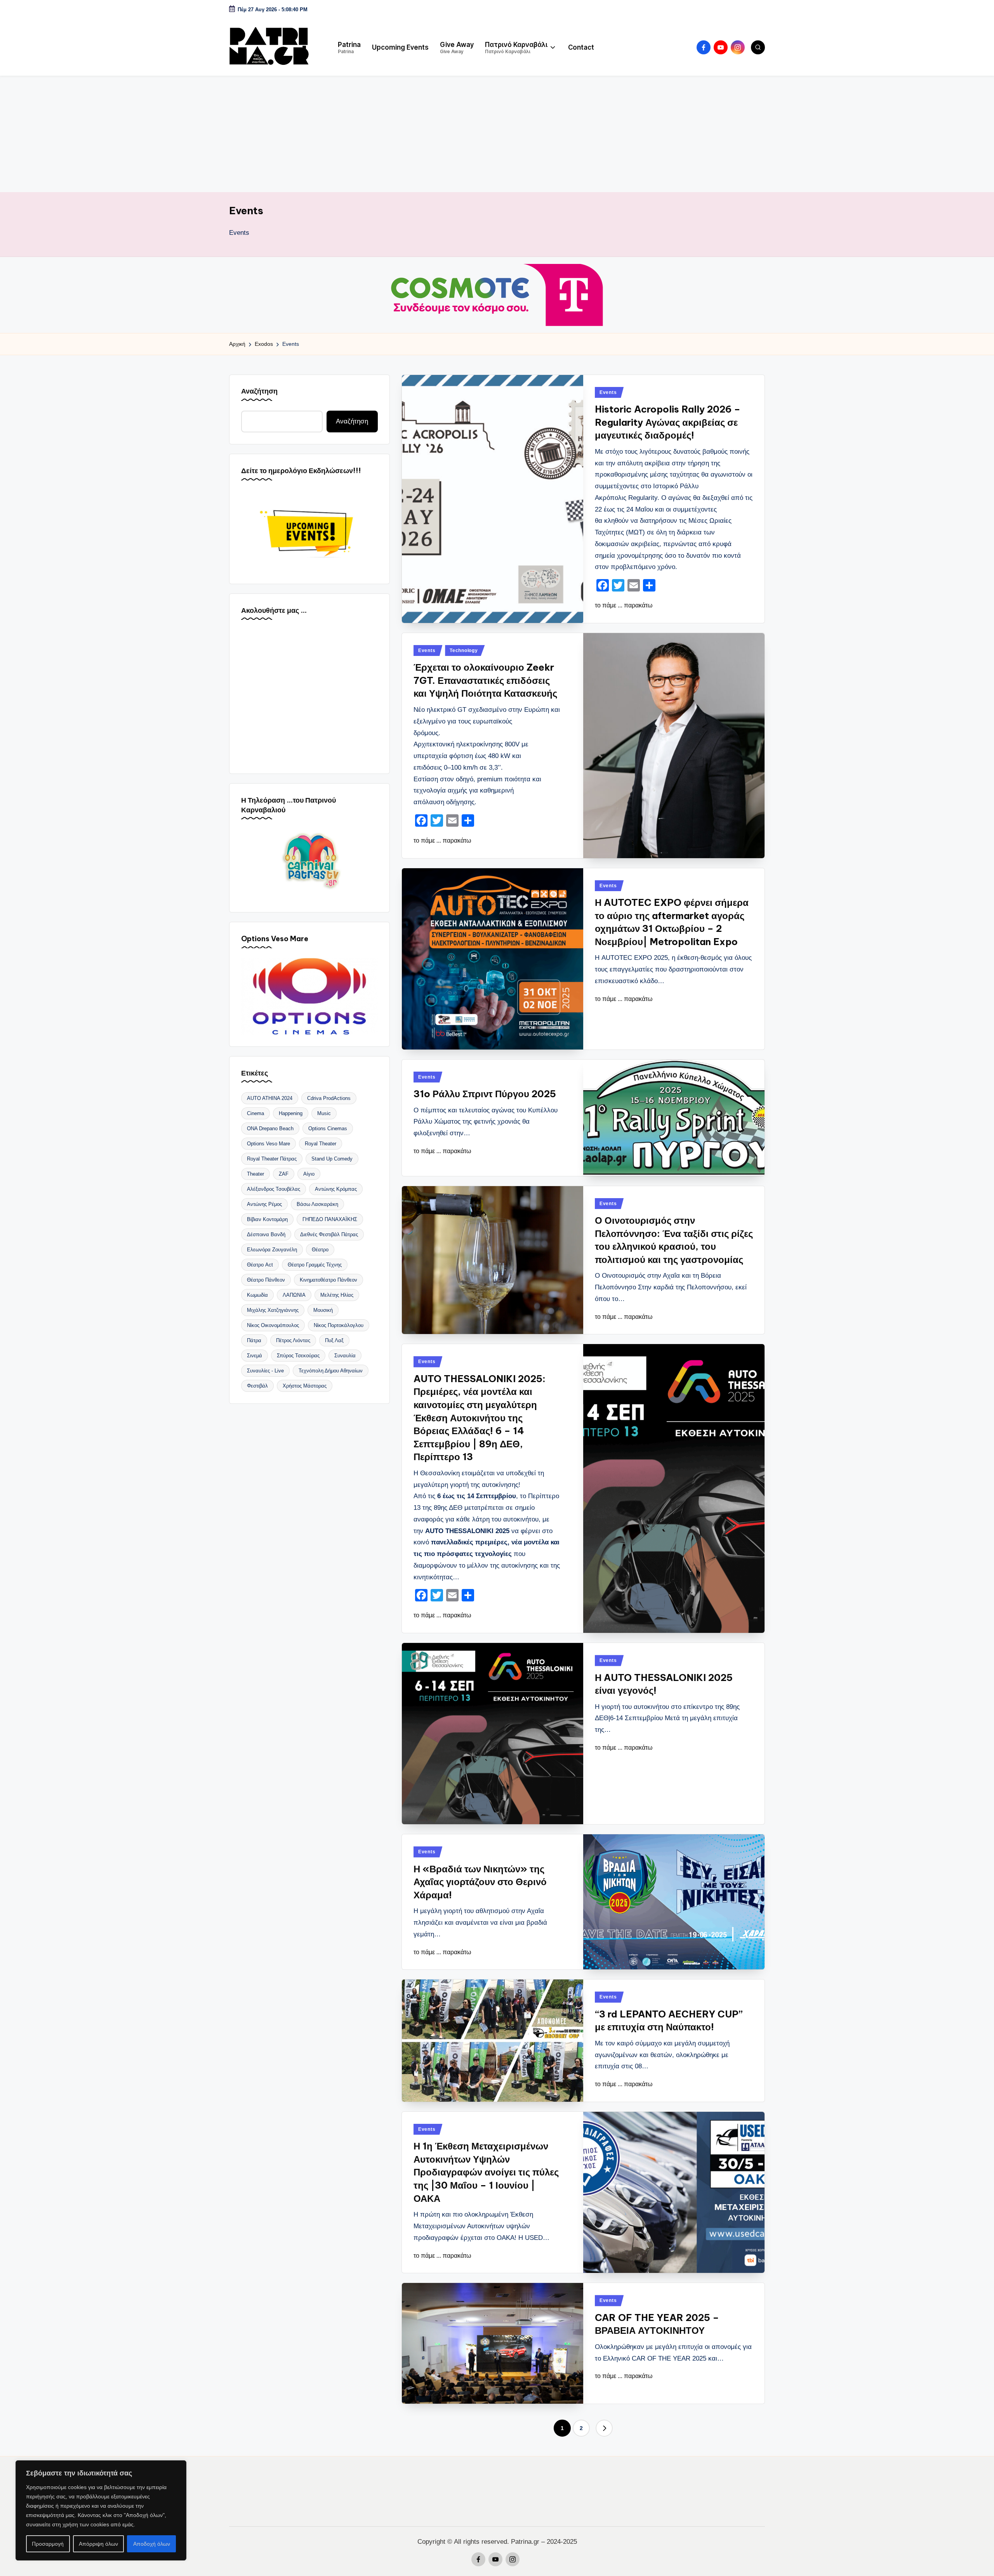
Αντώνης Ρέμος (264, 1204)
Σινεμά (255, 1356)
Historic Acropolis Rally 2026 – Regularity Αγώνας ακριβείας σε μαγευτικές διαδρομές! (668, 422)
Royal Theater (321, 1144)
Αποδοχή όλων (152, 2544)
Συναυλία (345, 1356)
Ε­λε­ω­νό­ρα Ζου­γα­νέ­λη (272, 1250)
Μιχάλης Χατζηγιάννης (273, 1310)
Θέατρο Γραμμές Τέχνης (315, 1265)
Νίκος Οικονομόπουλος (273, 1325)
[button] (604, 2428)
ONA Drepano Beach (270, 1128)
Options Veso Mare (268, 1144)
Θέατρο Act (260, 1265)
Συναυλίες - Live (265, 1371)
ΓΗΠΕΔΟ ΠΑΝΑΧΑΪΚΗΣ (330, 1219)
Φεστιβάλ (257, 1386)
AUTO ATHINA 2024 (270, 1098)
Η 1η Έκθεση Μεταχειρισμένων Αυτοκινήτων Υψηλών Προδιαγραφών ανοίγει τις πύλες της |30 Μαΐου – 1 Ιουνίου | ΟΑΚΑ (486, 2172)
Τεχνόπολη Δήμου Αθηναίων (331, 1371)
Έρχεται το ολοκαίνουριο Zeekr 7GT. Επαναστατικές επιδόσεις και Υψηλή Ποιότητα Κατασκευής (485, 680)
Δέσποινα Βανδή (266, 1234)
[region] (101, 2510)
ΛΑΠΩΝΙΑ (294, 1295)
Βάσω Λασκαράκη (317, 1204)
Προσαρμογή (48, 2544)
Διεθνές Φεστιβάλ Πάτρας (329, 1234)
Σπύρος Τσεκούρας (298, 1356)
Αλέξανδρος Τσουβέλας (274, 1189)
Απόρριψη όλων (98, 2544)
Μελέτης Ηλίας (337, 1295)
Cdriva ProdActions (329, 1098)
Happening (291, 1113)
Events (608, 392)
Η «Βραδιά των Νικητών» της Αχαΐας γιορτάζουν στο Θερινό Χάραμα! (480, 1882)
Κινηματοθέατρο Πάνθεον (328, 1280)
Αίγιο (309, 1174)
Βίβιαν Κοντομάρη (267, 1219)
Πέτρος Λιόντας (293, 1340)
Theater (255, 1174)
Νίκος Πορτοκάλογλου (339, 1325)
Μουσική (323, 1310)
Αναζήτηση (259, 391)
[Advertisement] (497, 134)
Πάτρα (254, 1340)
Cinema (255, 1113)
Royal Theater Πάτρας (272, 1159)
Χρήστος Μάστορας (305, 1386)
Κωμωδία (257, 1295)
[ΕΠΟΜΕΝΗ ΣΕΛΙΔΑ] (604, 2428)
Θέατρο (320, 1250)
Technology (464, 651)
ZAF (284, 1174)
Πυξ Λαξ (334, 1340)
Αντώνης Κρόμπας (336, 1189)
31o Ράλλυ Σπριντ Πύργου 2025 (485, 1094)
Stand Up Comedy (332, 1159)
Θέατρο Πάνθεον (266, 1280)
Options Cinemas (328, 1128)
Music (324, 1113)
